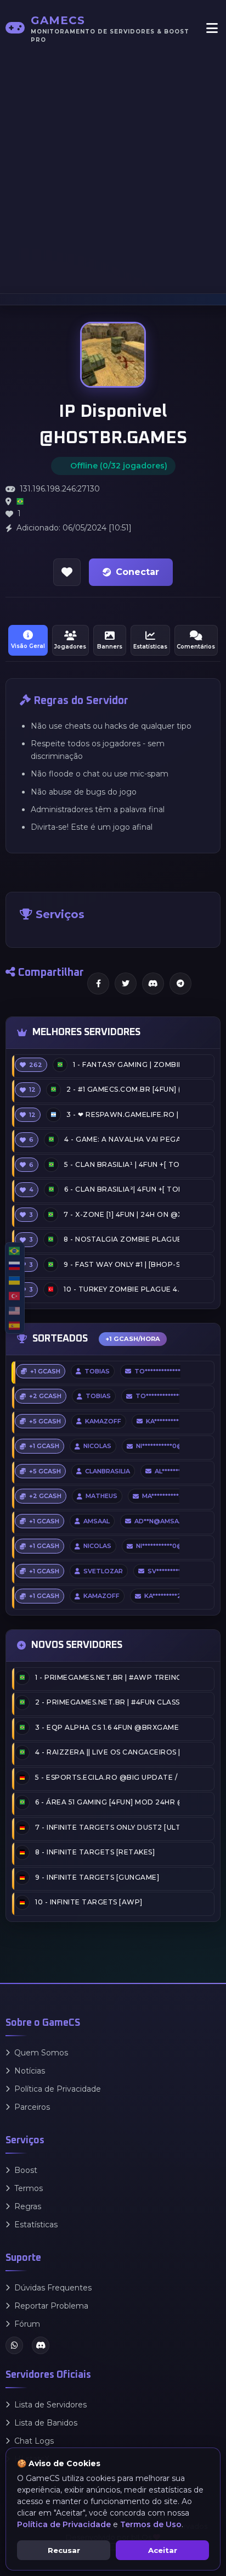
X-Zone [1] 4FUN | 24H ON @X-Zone (122, 1214)
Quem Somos (41, 2053)
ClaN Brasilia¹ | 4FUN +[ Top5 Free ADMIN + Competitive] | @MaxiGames (122, 1164)
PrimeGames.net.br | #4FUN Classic (107, 1702)
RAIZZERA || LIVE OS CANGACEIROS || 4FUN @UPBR (107, 1752)
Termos (29, 2188)
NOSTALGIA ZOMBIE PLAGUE (122, 1239)
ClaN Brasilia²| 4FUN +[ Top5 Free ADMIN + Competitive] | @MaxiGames (122, 1189)
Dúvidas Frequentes (53, 2288)
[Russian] (15, 1265)
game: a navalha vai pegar (122, 1139)
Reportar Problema (51, 2306)
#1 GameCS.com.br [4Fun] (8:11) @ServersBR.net (123, 1089)
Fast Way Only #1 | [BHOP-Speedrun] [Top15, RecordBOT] (122, 1264)
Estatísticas (36, 2225)
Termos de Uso (151, 2524)
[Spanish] (15, 1325)
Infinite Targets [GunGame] (97, 1877)
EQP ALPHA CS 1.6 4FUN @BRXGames (107, 1727)
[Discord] (41, 2345)
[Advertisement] (113, 168)
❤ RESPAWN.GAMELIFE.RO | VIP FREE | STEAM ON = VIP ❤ (123, 1114)
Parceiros (32, 2107)
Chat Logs (34, 2441)
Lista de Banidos (46, 2423)
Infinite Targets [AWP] (89, 1902)
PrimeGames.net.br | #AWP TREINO (107, 1677)
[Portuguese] (15, 1251)
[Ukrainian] (15, 1280)
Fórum (27, 2324)
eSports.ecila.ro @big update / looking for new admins (107, 1777)
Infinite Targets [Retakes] (95, 1852)
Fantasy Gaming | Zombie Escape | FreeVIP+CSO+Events (126, 1065)
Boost (26, 2170)
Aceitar (163, 2550)
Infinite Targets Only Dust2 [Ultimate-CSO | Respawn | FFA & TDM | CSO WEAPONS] (107, 1827)
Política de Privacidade (58, 2089)
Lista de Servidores (50, 2405)
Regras (28, 2206)
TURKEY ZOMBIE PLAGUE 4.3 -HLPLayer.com (122, 1289)
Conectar (137, 572)
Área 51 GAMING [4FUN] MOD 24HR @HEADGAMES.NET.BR (107, 1802)
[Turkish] (15, 1296)
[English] (15, 1311)
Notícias (30, 2071)
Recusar (64, 2550)
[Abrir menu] (212, 28)
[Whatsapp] (14, 2345)
